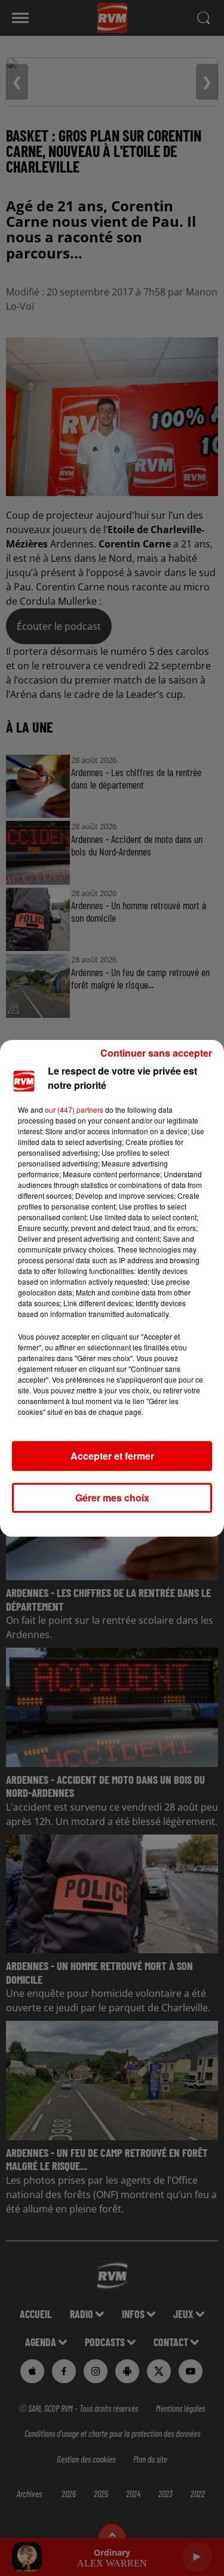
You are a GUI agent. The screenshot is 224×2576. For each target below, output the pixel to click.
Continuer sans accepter (156, 1053)
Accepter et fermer (112, 1456)
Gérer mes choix (112, 1498)
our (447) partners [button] (74, 1110)
